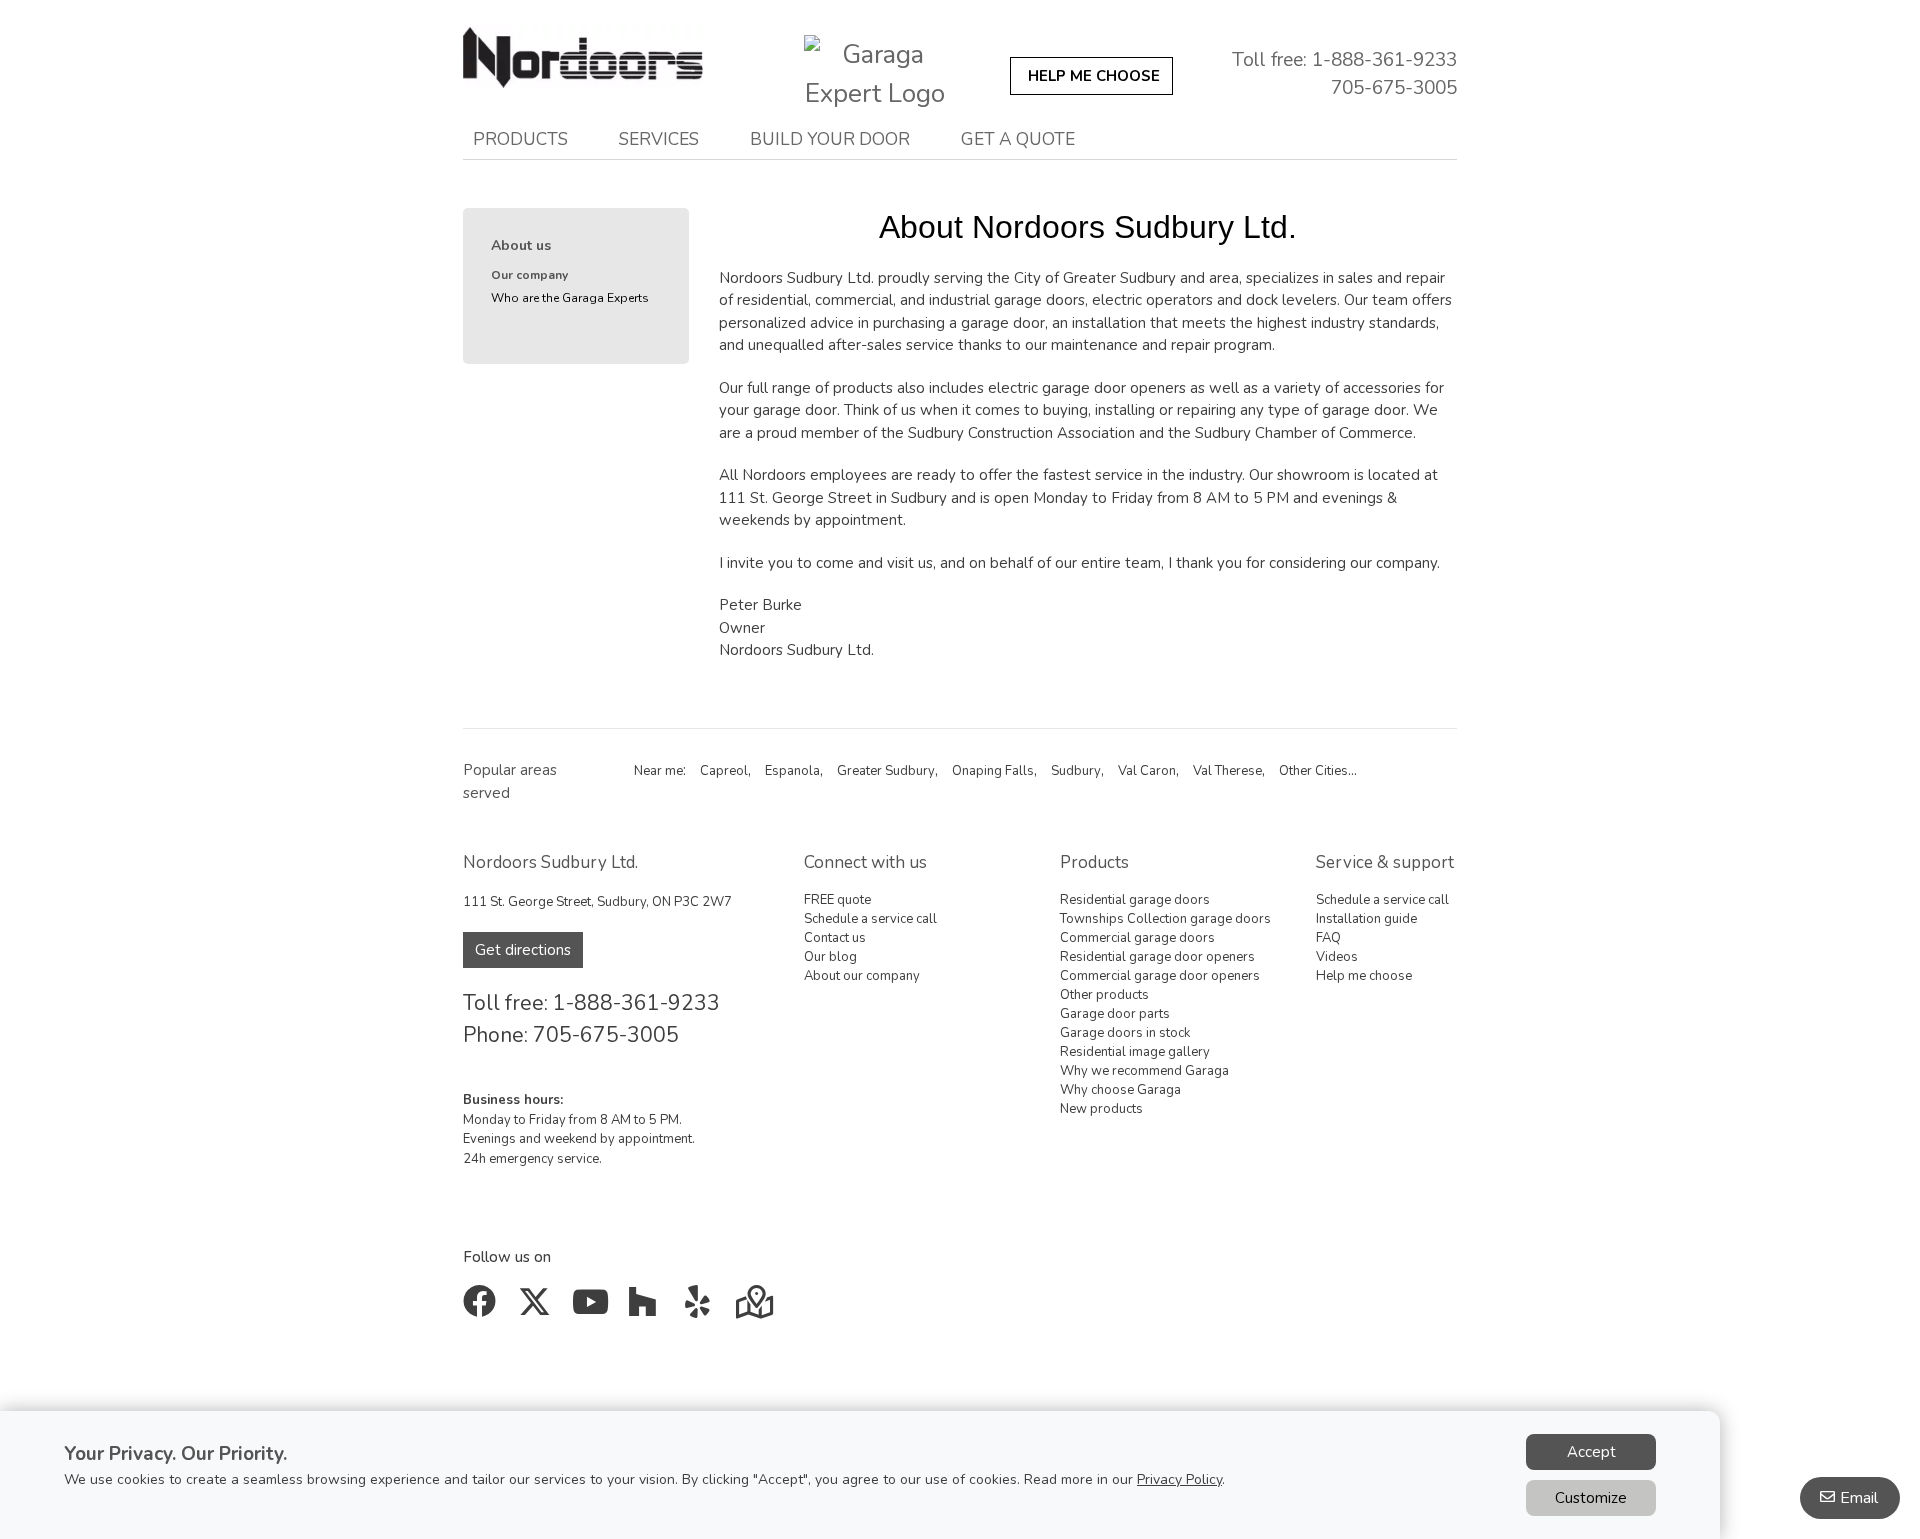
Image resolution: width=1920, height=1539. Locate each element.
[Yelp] (701, 1309)
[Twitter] (538, 1309)
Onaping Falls (993, 771)
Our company (529, 275)
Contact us (835, 938)
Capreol (724, 771)
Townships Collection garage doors (1165, 919)
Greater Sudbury (886, 771)
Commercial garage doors (1137, 938)
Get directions (523, 950)
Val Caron (1147, 771)
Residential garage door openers (1157, 957)
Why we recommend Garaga (1144, 1071)
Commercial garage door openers (1160, 976)
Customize (1591, 1498)
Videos (1337, 957)
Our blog (830, 957)
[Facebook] (483, 1309)
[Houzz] (647, 1309)
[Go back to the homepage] (613, 68)
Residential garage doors (1135, 900)
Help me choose (1364, 976)
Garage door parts (1115, 1014)
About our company (862, 976)
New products (1101, 1109)
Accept (1591, 1452)
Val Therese (1227, 771)
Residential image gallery (1135, 1052)
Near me (658, 771)
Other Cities (1313, 771)
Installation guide (1366, 919)
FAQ (1328, 938)
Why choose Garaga (1120, 1090)
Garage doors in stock (1125, 1033)
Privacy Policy (1179, 1479)
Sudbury (1076, 771)
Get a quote (1018, 139)
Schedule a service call (870, 919)
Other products (1104, 995)
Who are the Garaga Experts (570, 298)
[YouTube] (592, 1309)
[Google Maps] (756, 1309)
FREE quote (837, 900)
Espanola (792, 771)
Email (1859, 1498)
